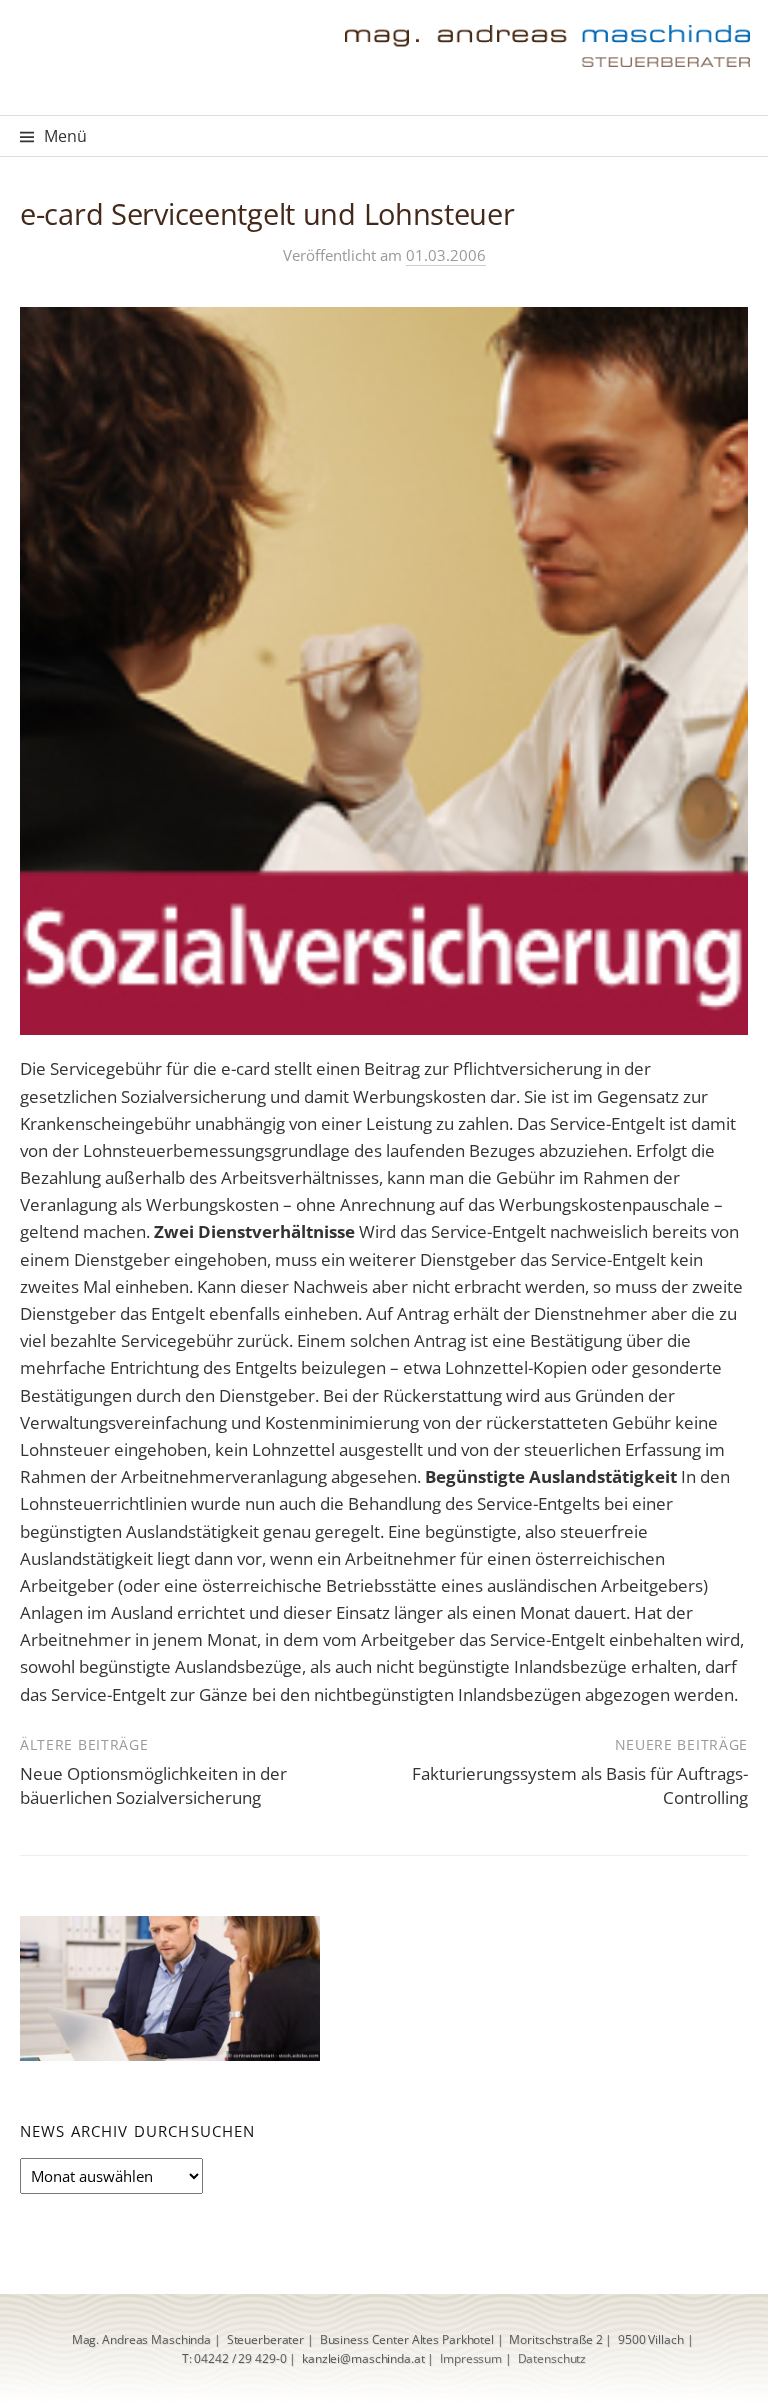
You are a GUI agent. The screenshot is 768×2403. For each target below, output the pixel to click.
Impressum (471, 2358)
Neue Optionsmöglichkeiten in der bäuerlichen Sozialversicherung (153, 1785)
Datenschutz (552, 2358)
